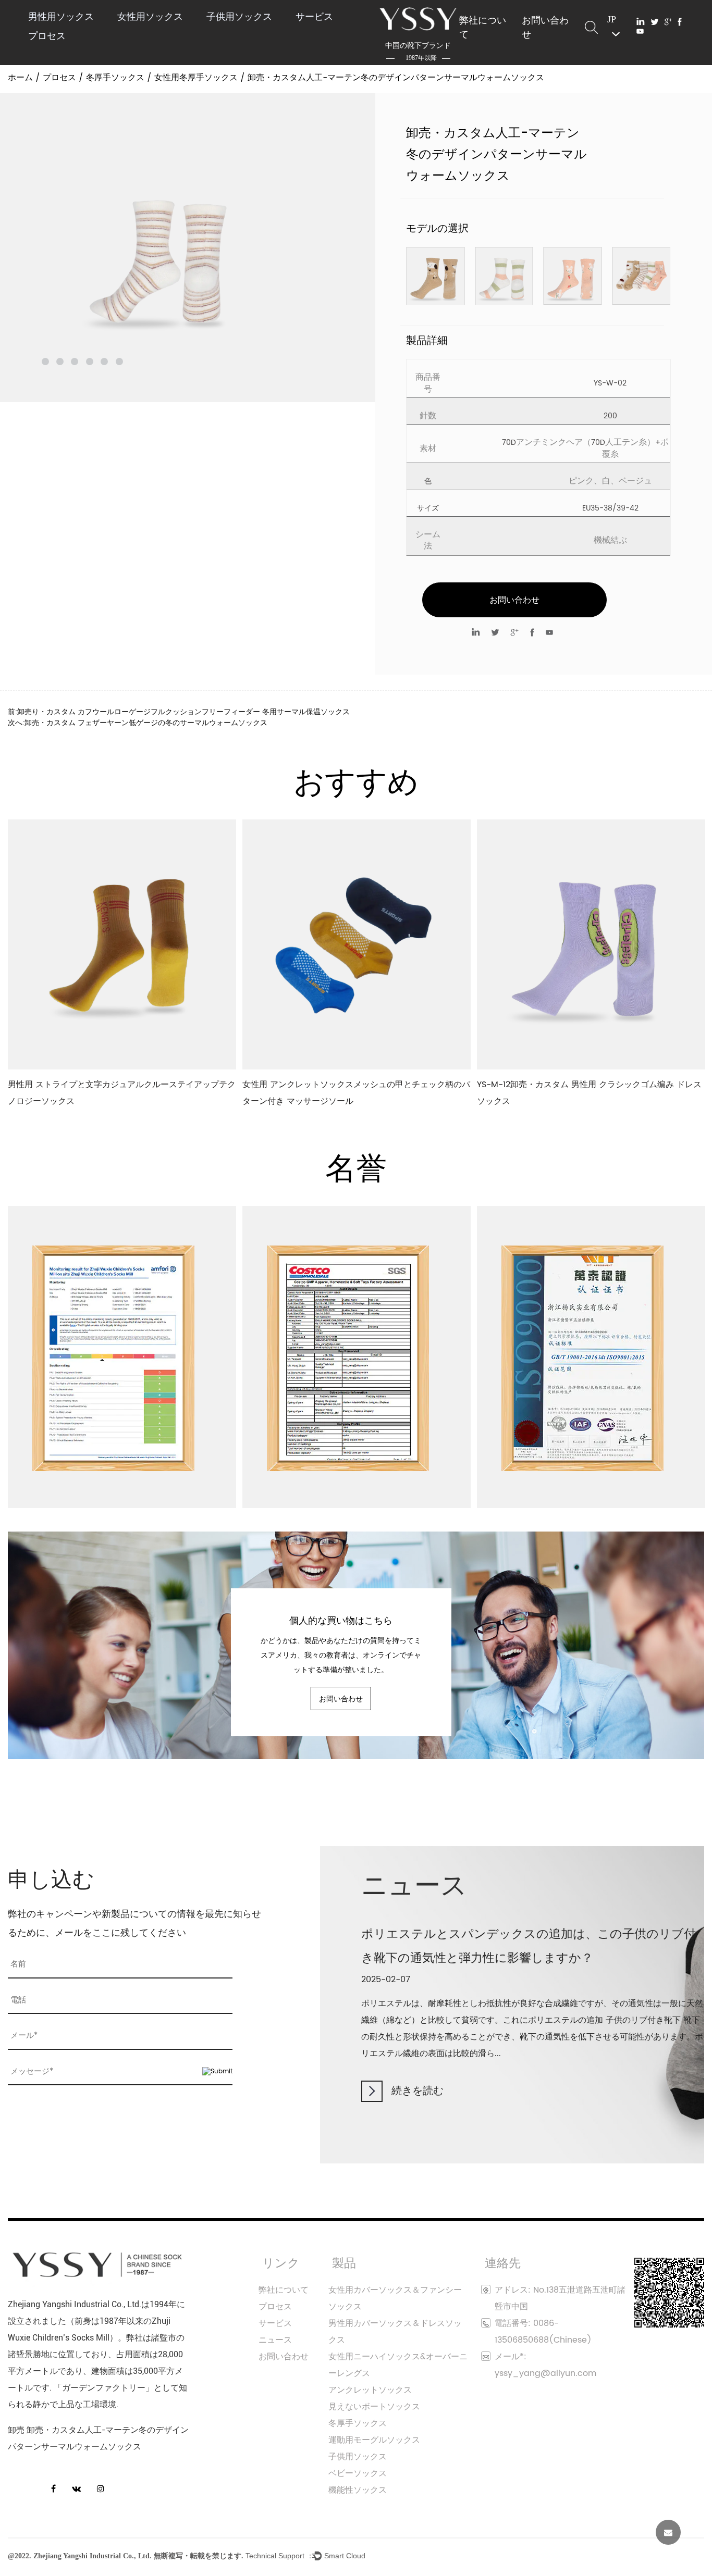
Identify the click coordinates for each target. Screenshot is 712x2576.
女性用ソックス (150, 16)
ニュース (275, 2340)
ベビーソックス (358, 2473)
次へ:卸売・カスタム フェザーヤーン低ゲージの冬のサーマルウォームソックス (138, 723)
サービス (314, 16)
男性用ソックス (61, 16)
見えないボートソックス (374, 2407)
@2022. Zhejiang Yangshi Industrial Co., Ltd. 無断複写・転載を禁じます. (126, 2556)
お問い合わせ (545, 27)
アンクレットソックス (370, 2390)
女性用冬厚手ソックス (196, 78)
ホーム (20, 78)
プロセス (47, 36)
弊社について (483, 27)
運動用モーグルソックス (374, 2440)
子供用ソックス (239, 16)
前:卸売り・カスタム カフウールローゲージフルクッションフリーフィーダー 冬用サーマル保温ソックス (179, 712)
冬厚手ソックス (115, 78)
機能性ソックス (358, 2490)
